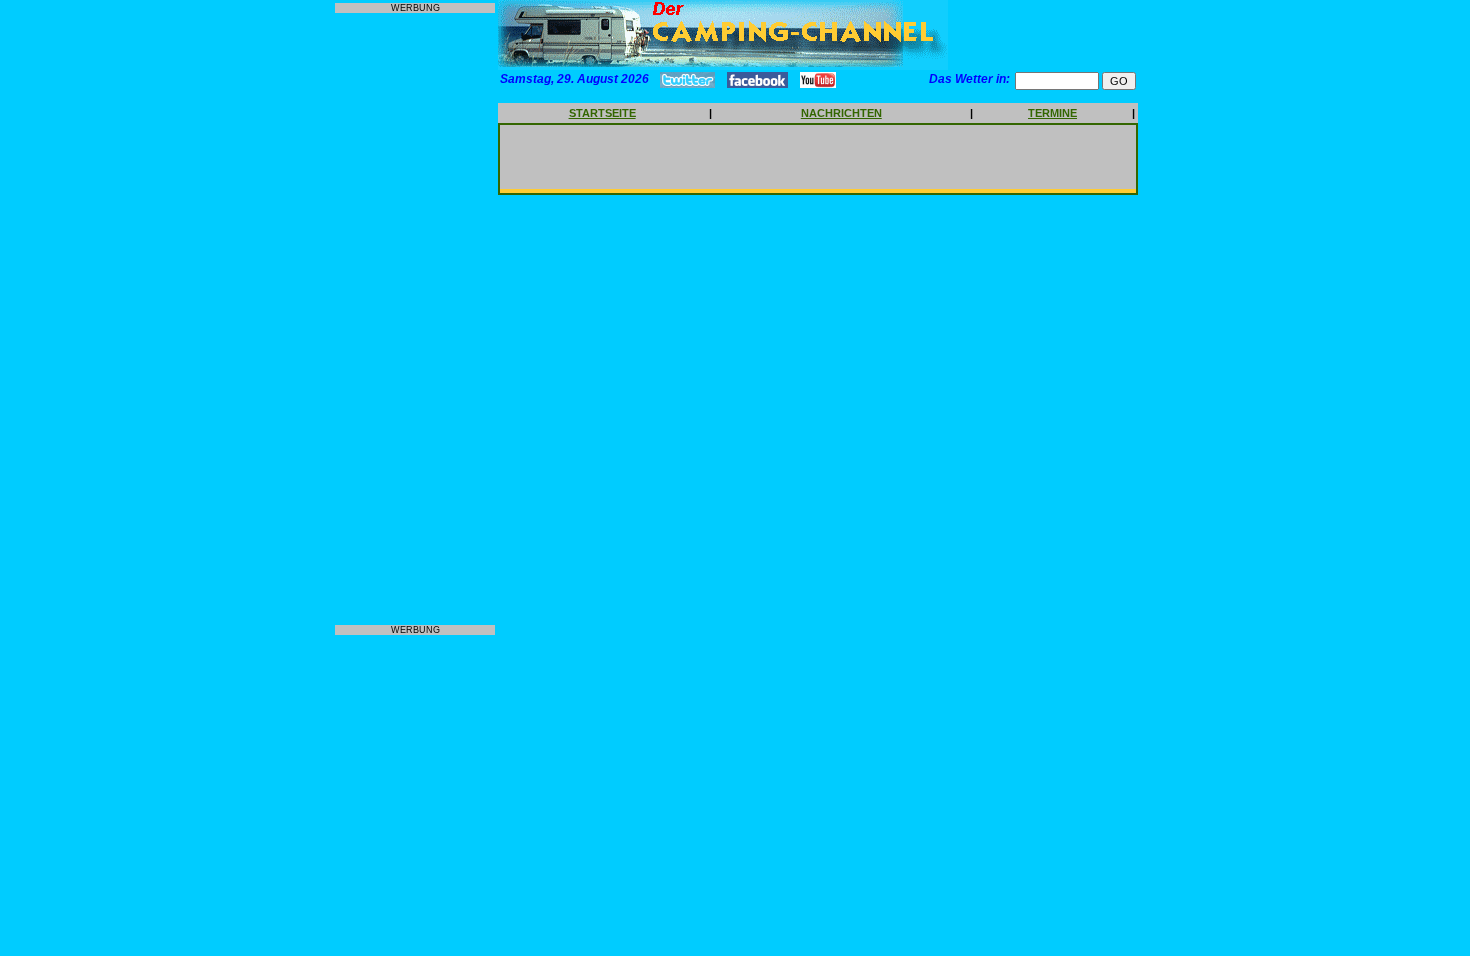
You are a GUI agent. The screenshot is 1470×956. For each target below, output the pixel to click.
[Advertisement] (415, 319)
